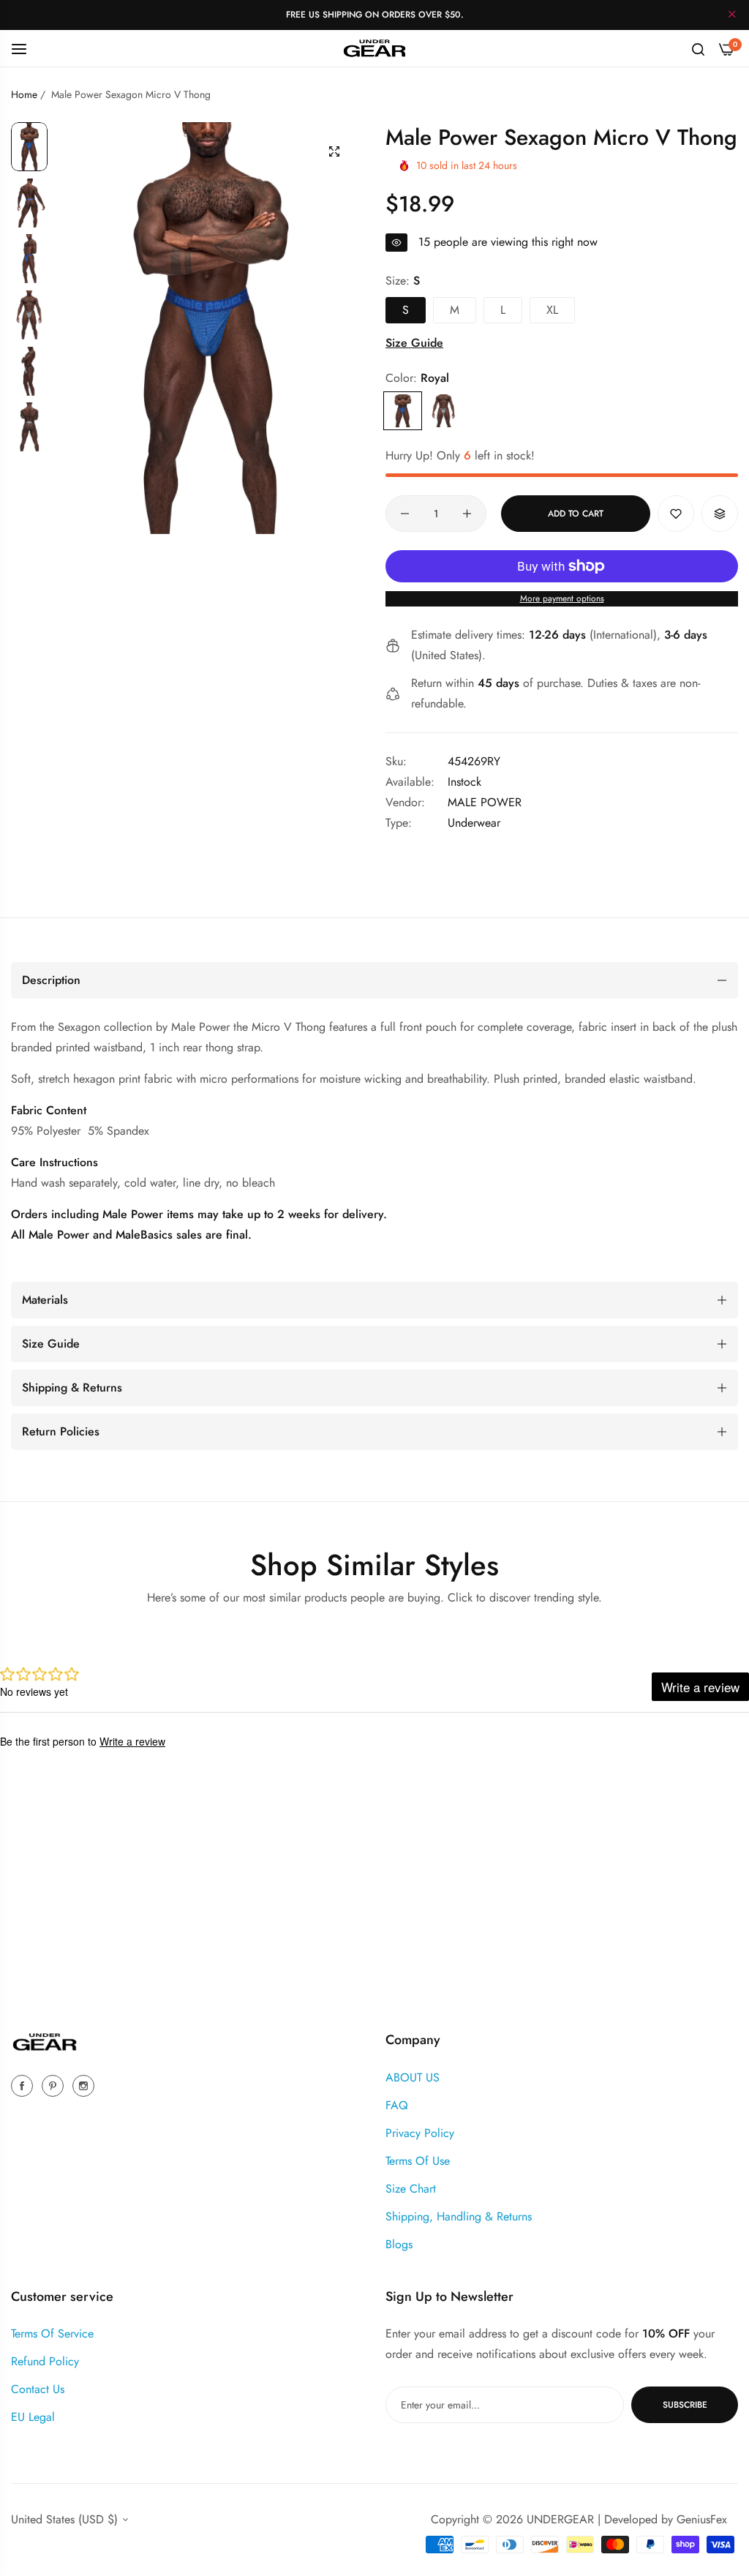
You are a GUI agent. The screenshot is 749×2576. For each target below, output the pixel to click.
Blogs (399, 2244)
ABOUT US (413, 2077)
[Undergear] (374, 48)
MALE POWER (485, 802)
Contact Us (38, 2389)
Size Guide (414, 343)
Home (24, 94)
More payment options (562, 598)
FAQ (397, 2105)
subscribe (685, 2405)
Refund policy (45, 2361)
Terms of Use (418, 2161)
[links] (24, 2085)
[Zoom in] (334, 151)
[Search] (698, 48)
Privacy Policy (420, 2133)
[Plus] (467, 514)
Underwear (474, 823)
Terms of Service (52, 2333)
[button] (676, 514)
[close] (732, 15)
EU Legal (33, 2417)
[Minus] (405, 514)
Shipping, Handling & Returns (459, 2216)
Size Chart (411, 2189)
